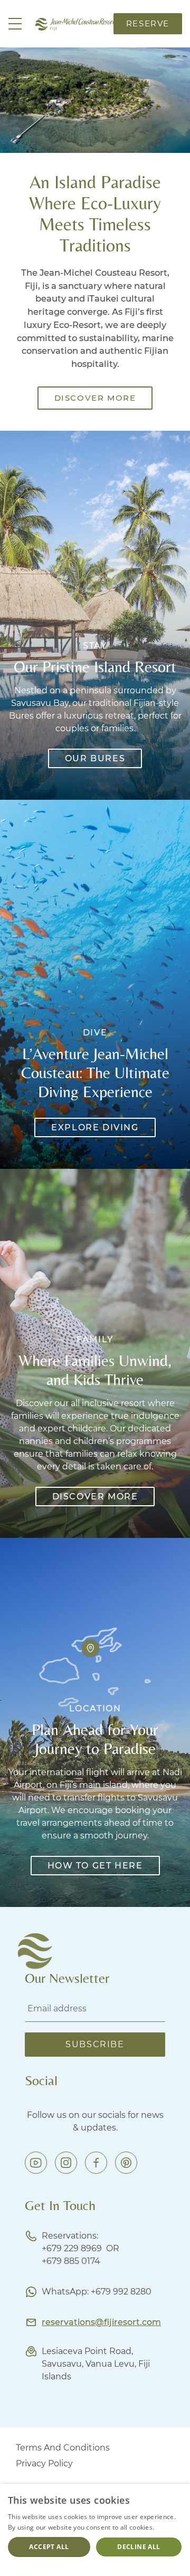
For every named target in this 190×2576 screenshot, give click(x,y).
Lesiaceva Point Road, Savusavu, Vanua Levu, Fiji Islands (96, 2364)
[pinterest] (126, 2163)
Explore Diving (95, 1127)
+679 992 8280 (121, 2292)
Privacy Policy (44, 2463)
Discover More (95, 1497)
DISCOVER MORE (95, 398)
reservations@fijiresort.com (101, 2322)
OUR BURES (95, 758)
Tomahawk (90, 2507)
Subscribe (95, 2044)
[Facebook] (96, 2163)
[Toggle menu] (15, 24)
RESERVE (148, 23)
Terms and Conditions (63, 2448)
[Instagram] (66, 2163)
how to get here (95, 1866)
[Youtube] (36, 2163)
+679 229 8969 (72, 2248)
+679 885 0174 (71, 2261)
